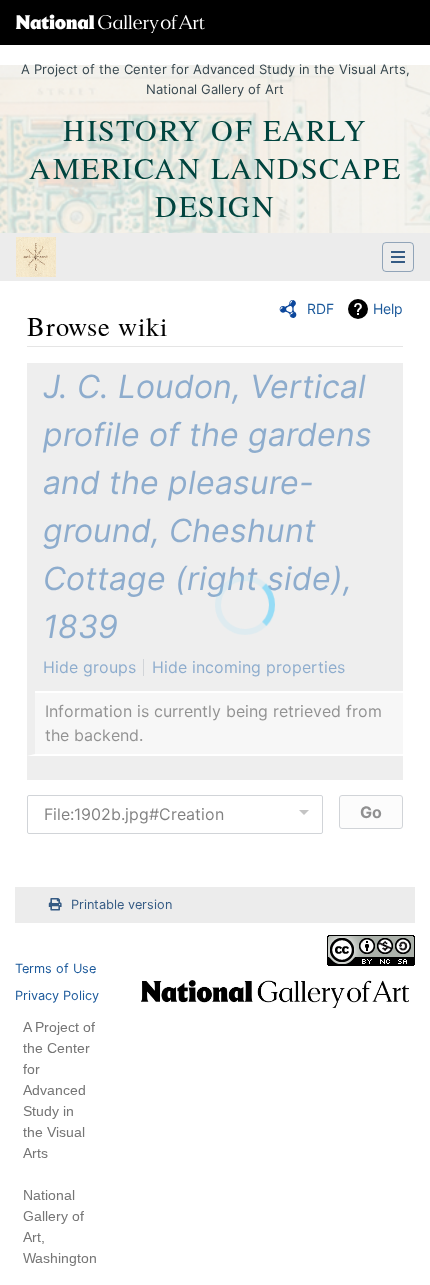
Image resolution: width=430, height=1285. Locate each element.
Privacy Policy (57, 995)
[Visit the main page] (36, 259)
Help (388, 308)
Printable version (121, 904)
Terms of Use (55, 968)
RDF (320, 308)
